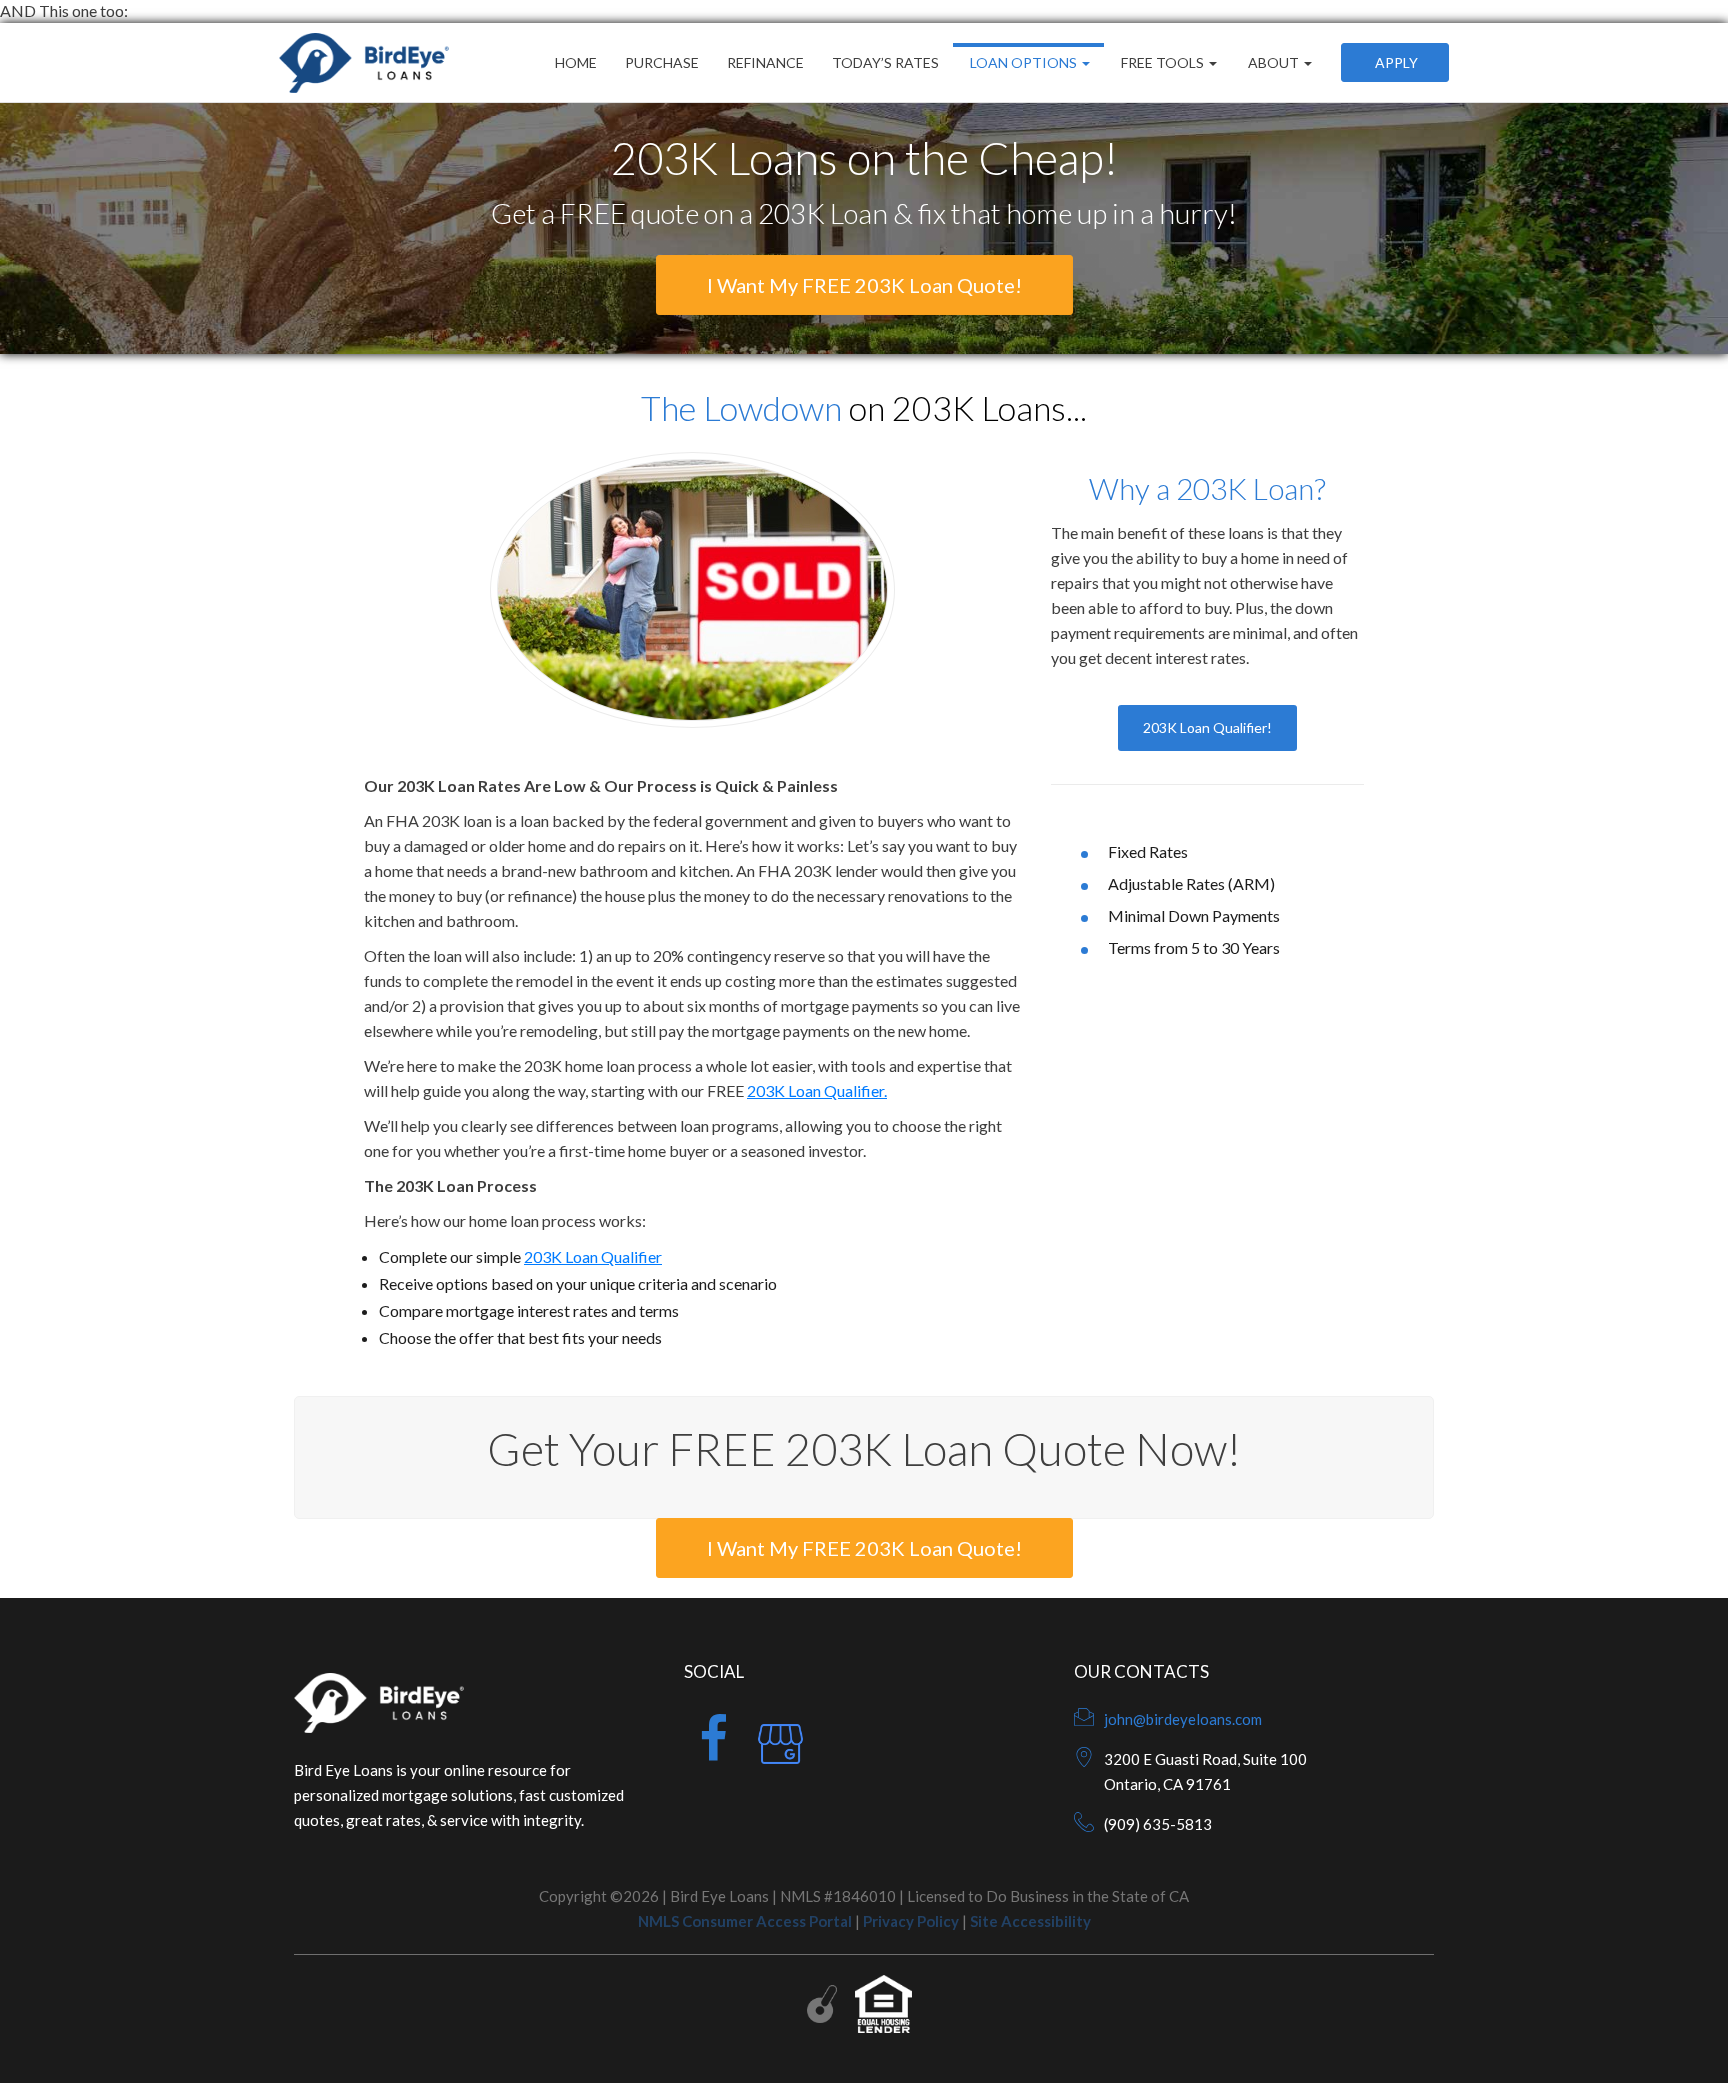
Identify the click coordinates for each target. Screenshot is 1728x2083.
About (1273, 62)
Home (576, 62)
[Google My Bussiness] (780, 1751)
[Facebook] (713, 1751)
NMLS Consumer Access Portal (745, 1921)
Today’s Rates (885, 62)
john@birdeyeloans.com (1183, 1719)
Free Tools (1162, 62)
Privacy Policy (911, 1921)
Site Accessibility (1030, 1921)
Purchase (662, 62)
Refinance (765, 62)
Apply (1395, 62)
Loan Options (1023, 62)
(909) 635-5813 (1158, 1824)
